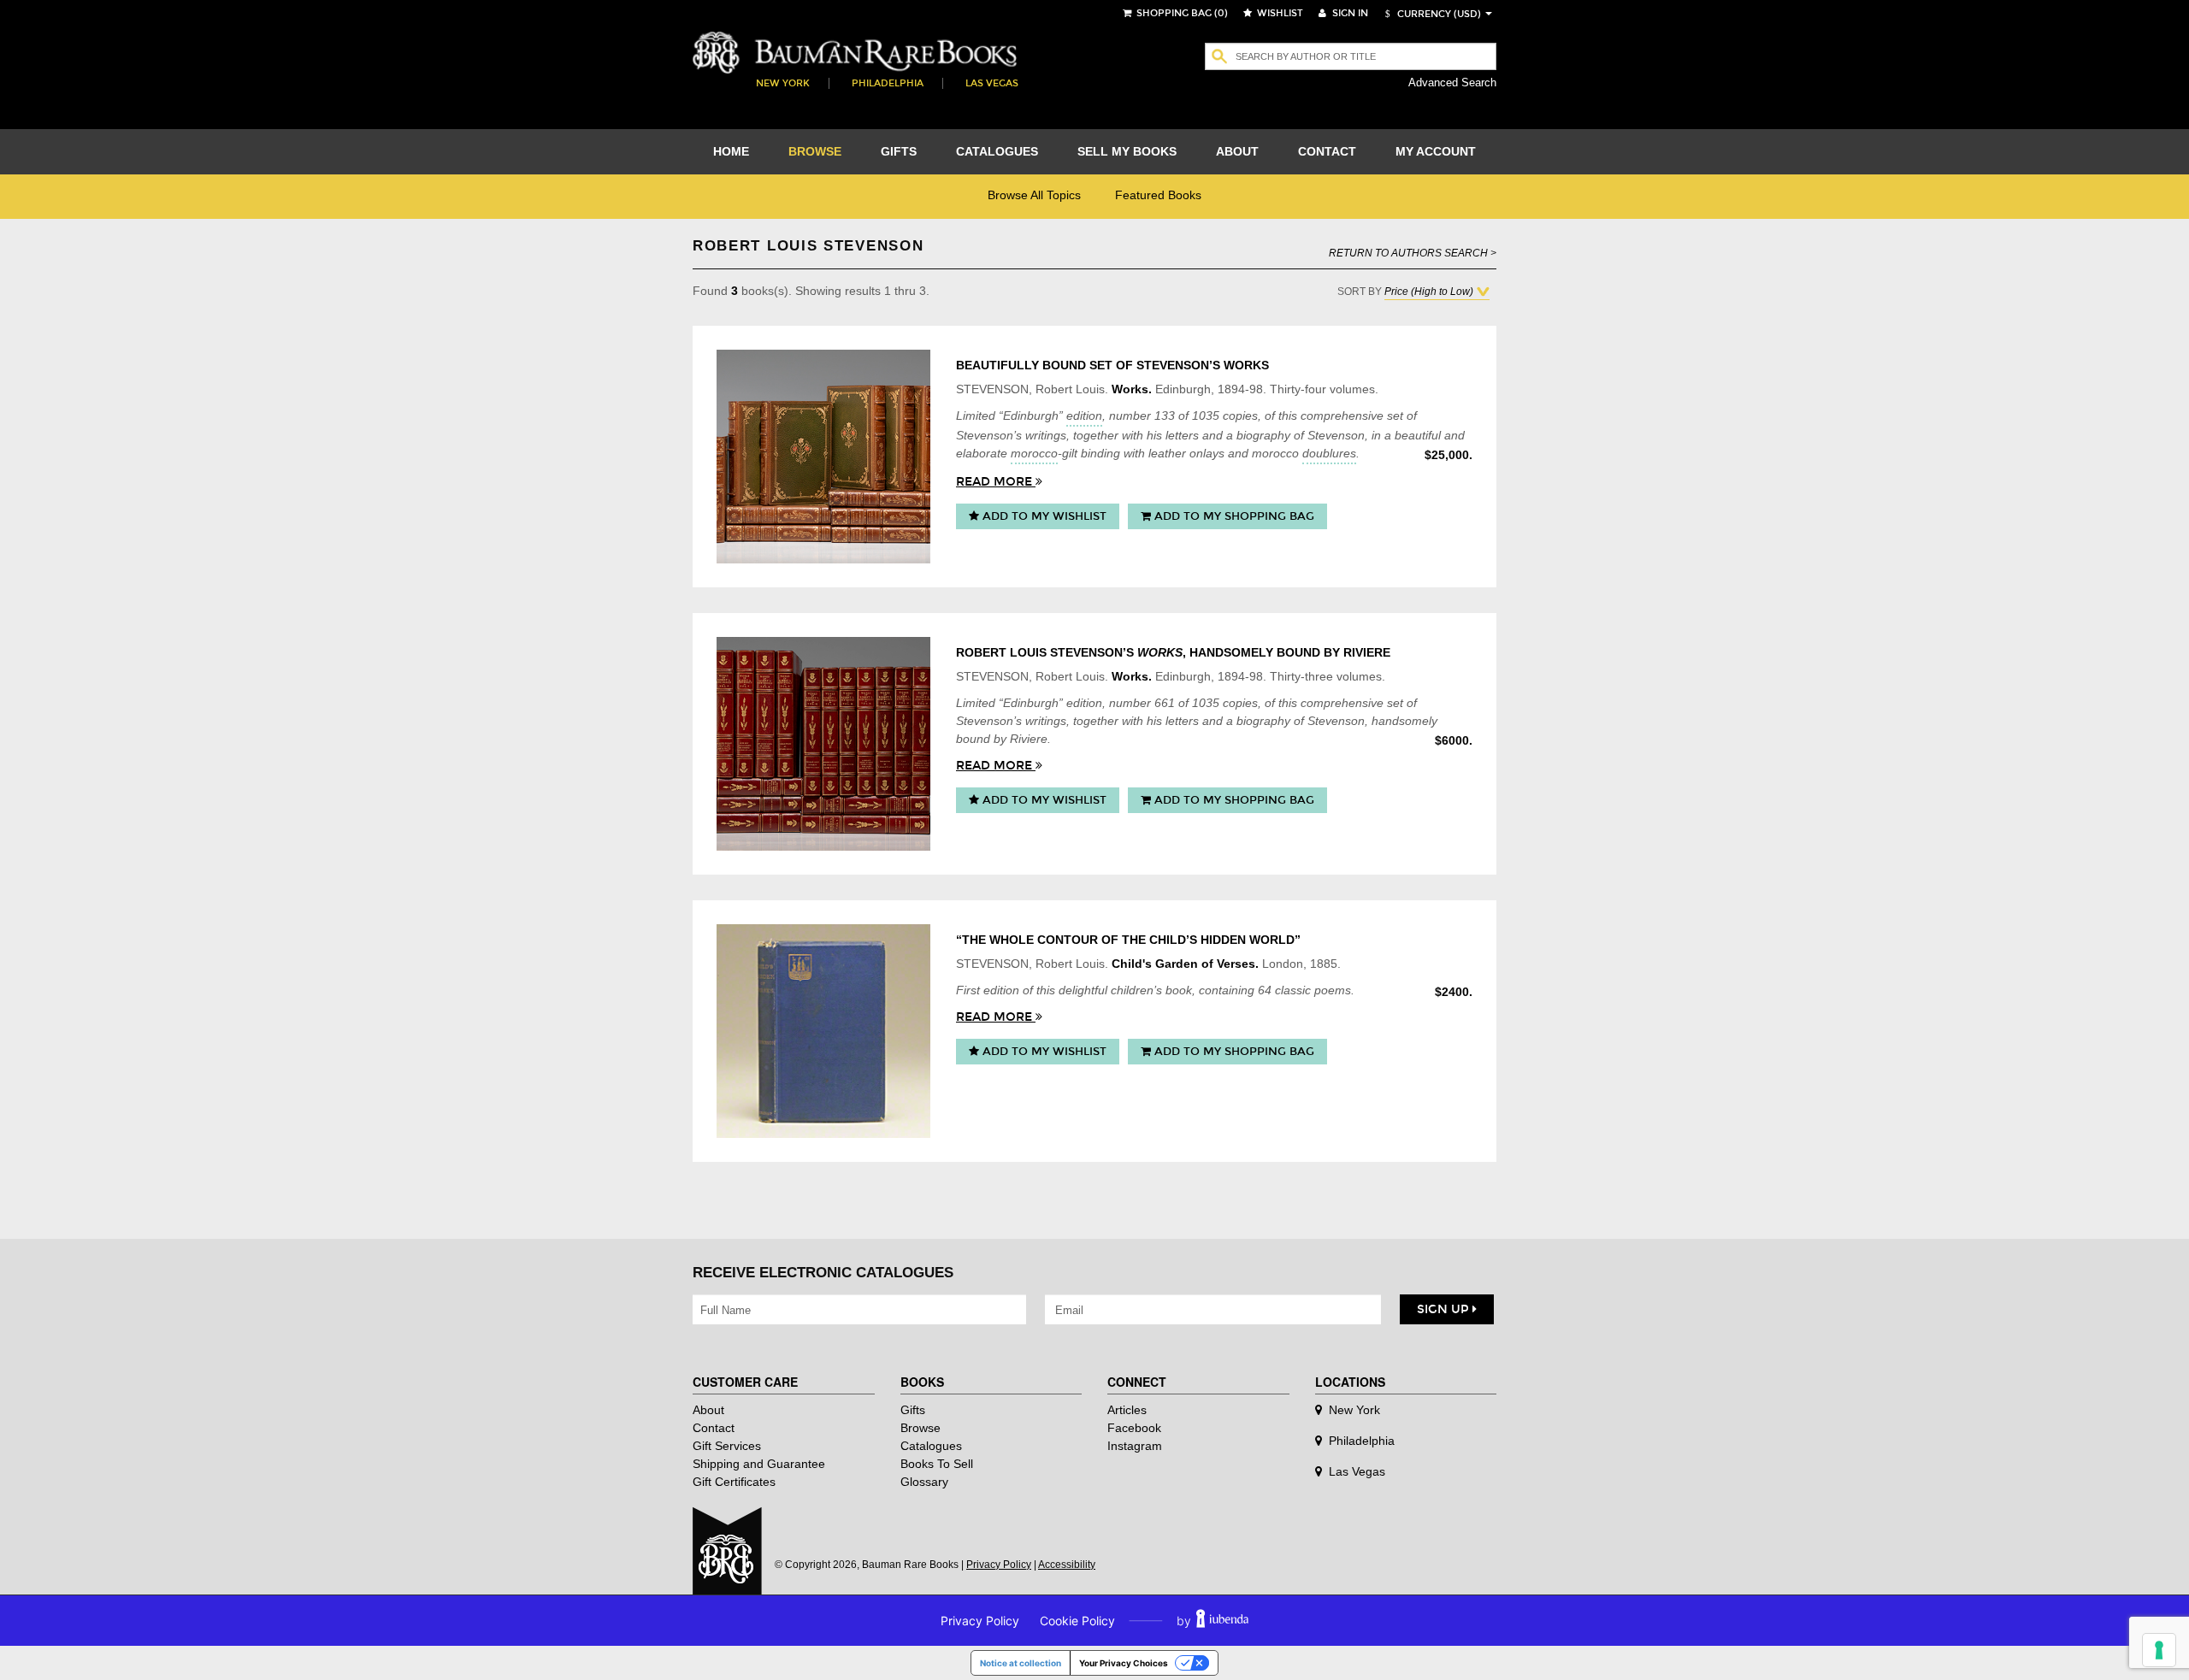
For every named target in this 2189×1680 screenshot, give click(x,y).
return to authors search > (1413, 253)
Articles (1127, 1410)
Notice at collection (1021, 1663)
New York (783, 83)
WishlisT (1279, 13)
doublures (1329, 453)
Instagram (1135, 1446)
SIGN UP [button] (1445, 1309)
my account (1436, 151)
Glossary (924, 1482)
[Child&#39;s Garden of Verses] (823, 1031)
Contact (714, 1428)
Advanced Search (1452, 83)
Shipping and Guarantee (759, 1464)
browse (815, 151)
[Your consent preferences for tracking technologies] (2159, 1650)
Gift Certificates (734, 1482)
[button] (1431, 14)
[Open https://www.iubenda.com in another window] (1222, 1621)
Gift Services (727, 1446)
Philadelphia (888, 83)
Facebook (1134, 1428)
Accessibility (1067, 1565)
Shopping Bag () (1181, 13)
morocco (1034, 453)
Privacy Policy (999, 1565)
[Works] (823, 457)
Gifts (913, 1410)
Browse (920, 1428)
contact (1327, 151)
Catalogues (931, 1446)
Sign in (1349, 13)
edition (1084, 416)
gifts (899, 151)
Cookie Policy (1077, 1621)
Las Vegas (992, 83)
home (731, 151)
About (708, 1410)
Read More (996, 482)
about (1237, 151)
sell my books (1127, 151)
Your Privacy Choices (1124, 1663)
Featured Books (1158, 195)
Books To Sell (937, 1464)
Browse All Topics (1034, 195)
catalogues (997, 151)
